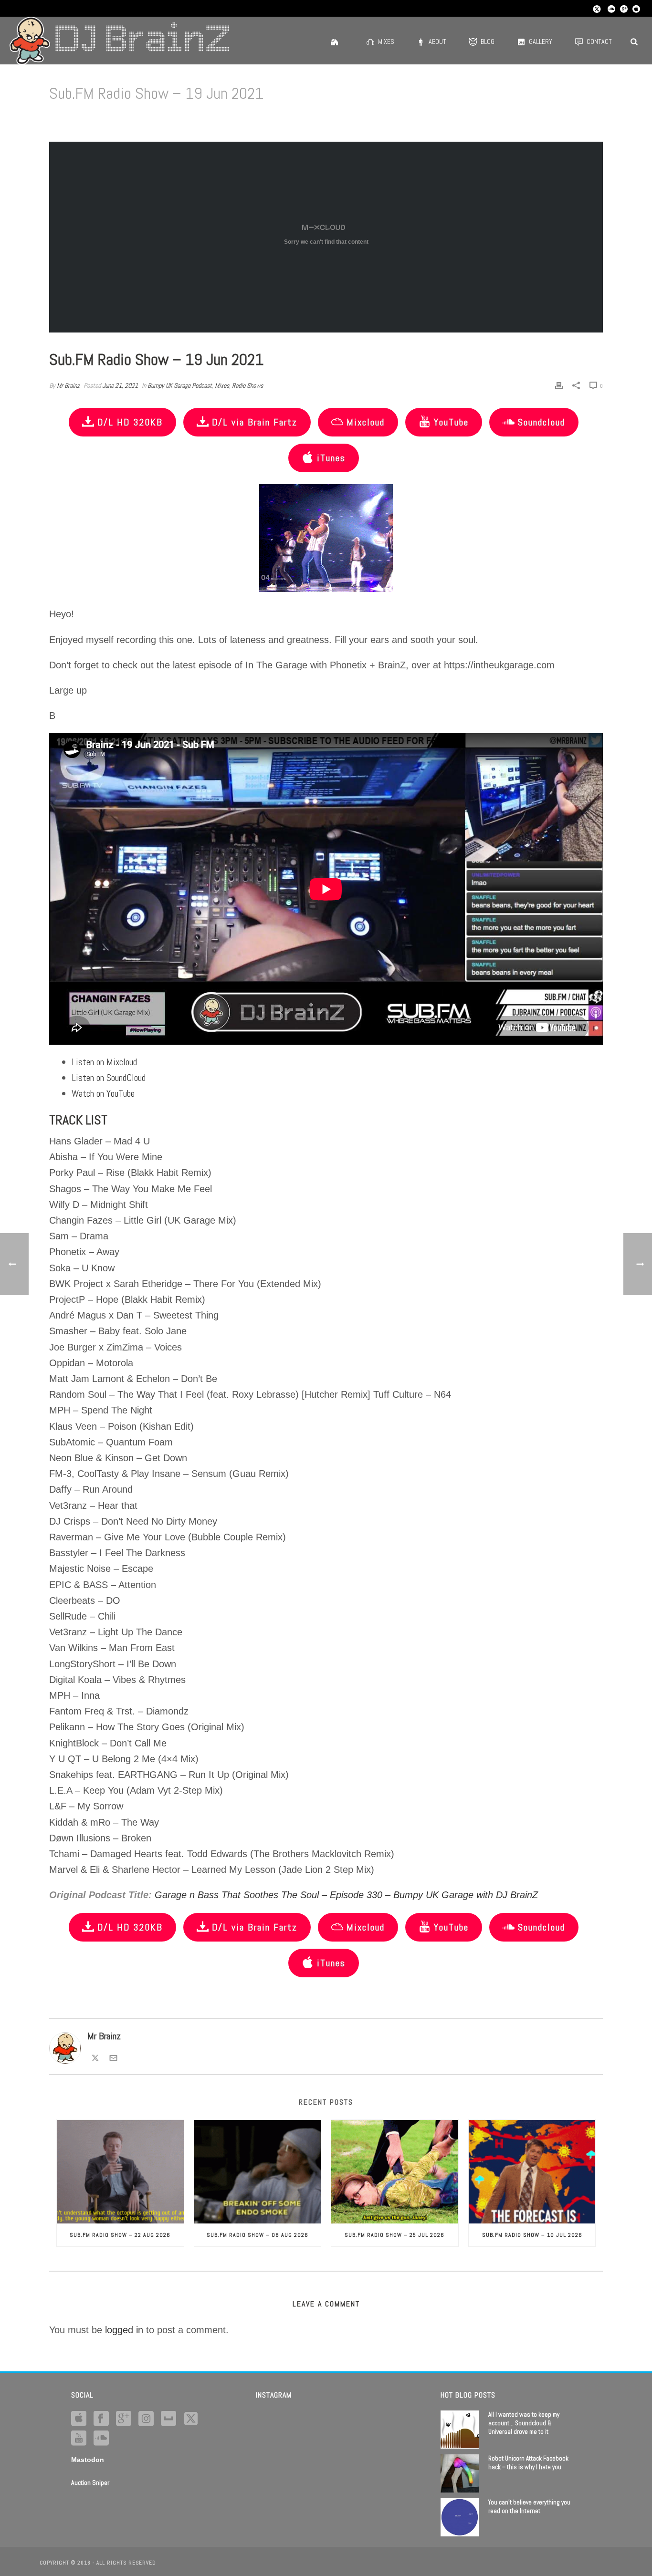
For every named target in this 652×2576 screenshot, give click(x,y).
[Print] (559, 385)
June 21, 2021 (120, 385)
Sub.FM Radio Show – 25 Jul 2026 (394, 2235)
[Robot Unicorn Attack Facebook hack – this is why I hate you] (460, 2473)
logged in (124, 2330)
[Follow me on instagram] (146, 2419)
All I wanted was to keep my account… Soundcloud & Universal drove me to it (524, 2423)
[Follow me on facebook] (101, 2419)
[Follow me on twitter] (191, 2419)
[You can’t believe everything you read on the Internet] (460, 2517)
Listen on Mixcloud (104, 1062)
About (437, 42)
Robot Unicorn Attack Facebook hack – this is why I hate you (528, 2463)
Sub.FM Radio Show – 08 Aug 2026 (258, 2235)
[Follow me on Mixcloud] (168, 2419)
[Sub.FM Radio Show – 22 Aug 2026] (120, 2171)
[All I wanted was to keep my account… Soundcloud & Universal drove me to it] (460, 2430)
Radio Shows (247, 385)
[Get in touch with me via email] (113, 2057)
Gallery (541, 42)
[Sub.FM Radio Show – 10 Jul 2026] (532, 2171)
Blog (488, 42)
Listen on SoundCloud (109, 1078)
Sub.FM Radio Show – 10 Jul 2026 (532, 2235)
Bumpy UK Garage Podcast (180, 385)
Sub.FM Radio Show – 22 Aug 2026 (120, 2235)
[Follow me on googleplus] (124, 2419)
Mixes (386, 42)
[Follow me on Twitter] (95, 2057)
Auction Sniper (90, 2483)
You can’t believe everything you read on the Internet (529, 2507)
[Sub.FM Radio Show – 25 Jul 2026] (395, 2171)
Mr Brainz (68, 385)
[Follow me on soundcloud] (101, 2439)
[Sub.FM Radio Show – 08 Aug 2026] (258, 2171)
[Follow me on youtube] (79, 2439)
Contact (599, 42)
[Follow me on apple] (79, 2419)
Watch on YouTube (103, 1093)
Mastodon (88, 2460)
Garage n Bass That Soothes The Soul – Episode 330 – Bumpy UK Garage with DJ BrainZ (346, 1895)
